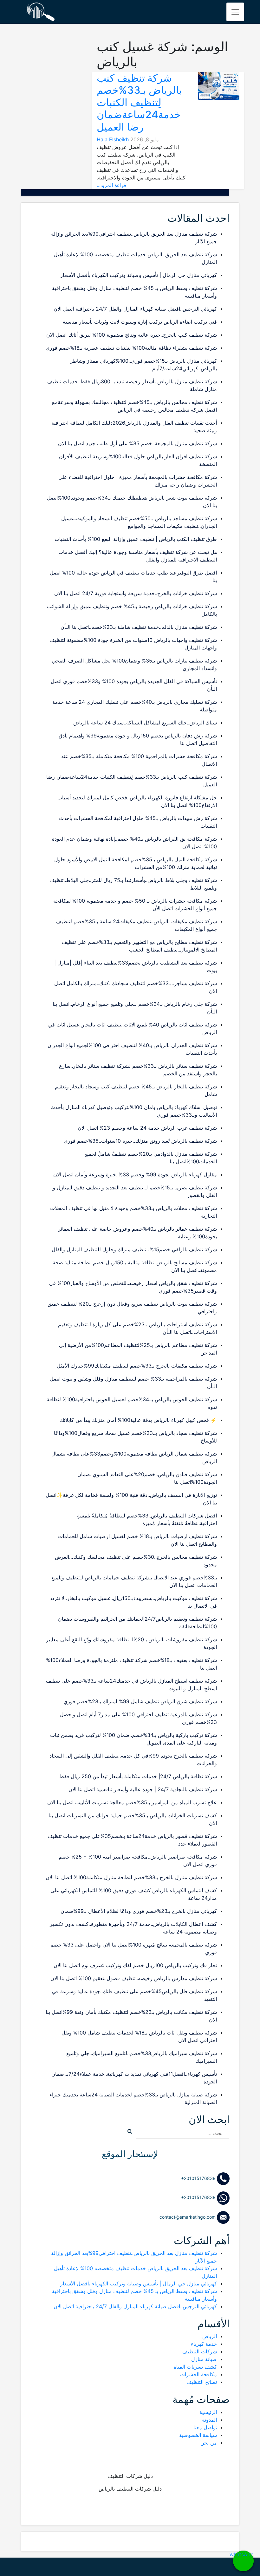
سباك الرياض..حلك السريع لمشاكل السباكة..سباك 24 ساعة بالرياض (145, 723)
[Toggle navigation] (235, 12)
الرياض (210, 2336)
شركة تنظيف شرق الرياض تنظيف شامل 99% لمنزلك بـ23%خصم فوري (140, 1701)
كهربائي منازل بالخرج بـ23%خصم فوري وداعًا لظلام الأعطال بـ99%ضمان (139, 1911)
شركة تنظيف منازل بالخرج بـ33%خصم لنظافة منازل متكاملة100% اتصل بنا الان (131, 1877)
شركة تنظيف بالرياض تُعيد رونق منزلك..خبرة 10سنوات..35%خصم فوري (140, 1141)
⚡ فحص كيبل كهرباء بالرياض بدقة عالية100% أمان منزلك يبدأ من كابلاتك (138, 1420)
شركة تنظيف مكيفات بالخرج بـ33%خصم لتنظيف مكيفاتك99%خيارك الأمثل (137, 1366)
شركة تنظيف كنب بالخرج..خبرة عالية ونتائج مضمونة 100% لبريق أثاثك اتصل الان (132, 335)
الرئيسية (208, 2412)
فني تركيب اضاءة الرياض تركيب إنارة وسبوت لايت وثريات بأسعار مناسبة (140, 322)
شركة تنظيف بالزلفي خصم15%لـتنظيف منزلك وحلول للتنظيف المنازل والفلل (134, 1249)
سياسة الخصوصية (198, 2435)
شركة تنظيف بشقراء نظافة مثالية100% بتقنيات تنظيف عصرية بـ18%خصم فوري (131, 348)
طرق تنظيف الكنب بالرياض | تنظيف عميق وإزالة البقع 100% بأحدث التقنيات (136, 539)
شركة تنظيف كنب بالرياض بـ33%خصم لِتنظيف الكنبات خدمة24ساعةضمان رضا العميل (139, 102)
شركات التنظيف (200, 2351)
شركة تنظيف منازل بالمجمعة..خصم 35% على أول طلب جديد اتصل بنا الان (137, 443)
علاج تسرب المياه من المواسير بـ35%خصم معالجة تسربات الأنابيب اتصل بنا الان (132, 1802)
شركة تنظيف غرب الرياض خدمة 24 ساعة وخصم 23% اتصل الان (147, 1128)
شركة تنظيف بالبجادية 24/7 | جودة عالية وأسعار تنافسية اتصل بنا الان (143, 1789)
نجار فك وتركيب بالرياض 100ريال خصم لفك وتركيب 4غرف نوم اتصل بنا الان (135, 1965)
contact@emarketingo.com (188, 2217)
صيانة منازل (204, 2359)
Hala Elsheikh (113, 139)
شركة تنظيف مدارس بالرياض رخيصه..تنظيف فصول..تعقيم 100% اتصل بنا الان (134, 1978)
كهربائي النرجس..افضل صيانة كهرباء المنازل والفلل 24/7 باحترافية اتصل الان (135, 309)
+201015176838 (199, 2178)
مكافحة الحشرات (198, 2374)
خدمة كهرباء (204, 2344)
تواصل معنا (205, 2427)
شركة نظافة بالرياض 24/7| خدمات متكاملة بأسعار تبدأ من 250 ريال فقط (138, 1776)
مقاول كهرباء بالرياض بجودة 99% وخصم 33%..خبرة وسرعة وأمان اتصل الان (135, 1174)
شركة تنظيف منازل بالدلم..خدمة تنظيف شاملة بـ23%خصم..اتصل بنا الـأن (139, 627)
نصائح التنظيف (202, 2382)
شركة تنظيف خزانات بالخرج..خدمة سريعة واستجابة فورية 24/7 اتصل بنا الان (136, 593)
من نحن (209, 2443)
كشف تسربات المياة (195, 2367)
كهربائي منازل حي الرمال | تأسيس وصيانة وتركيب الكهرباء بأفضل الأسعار (139, 275)
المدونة (209, 2420)
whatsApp (243, 2554)
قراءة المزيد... (111, 185)
